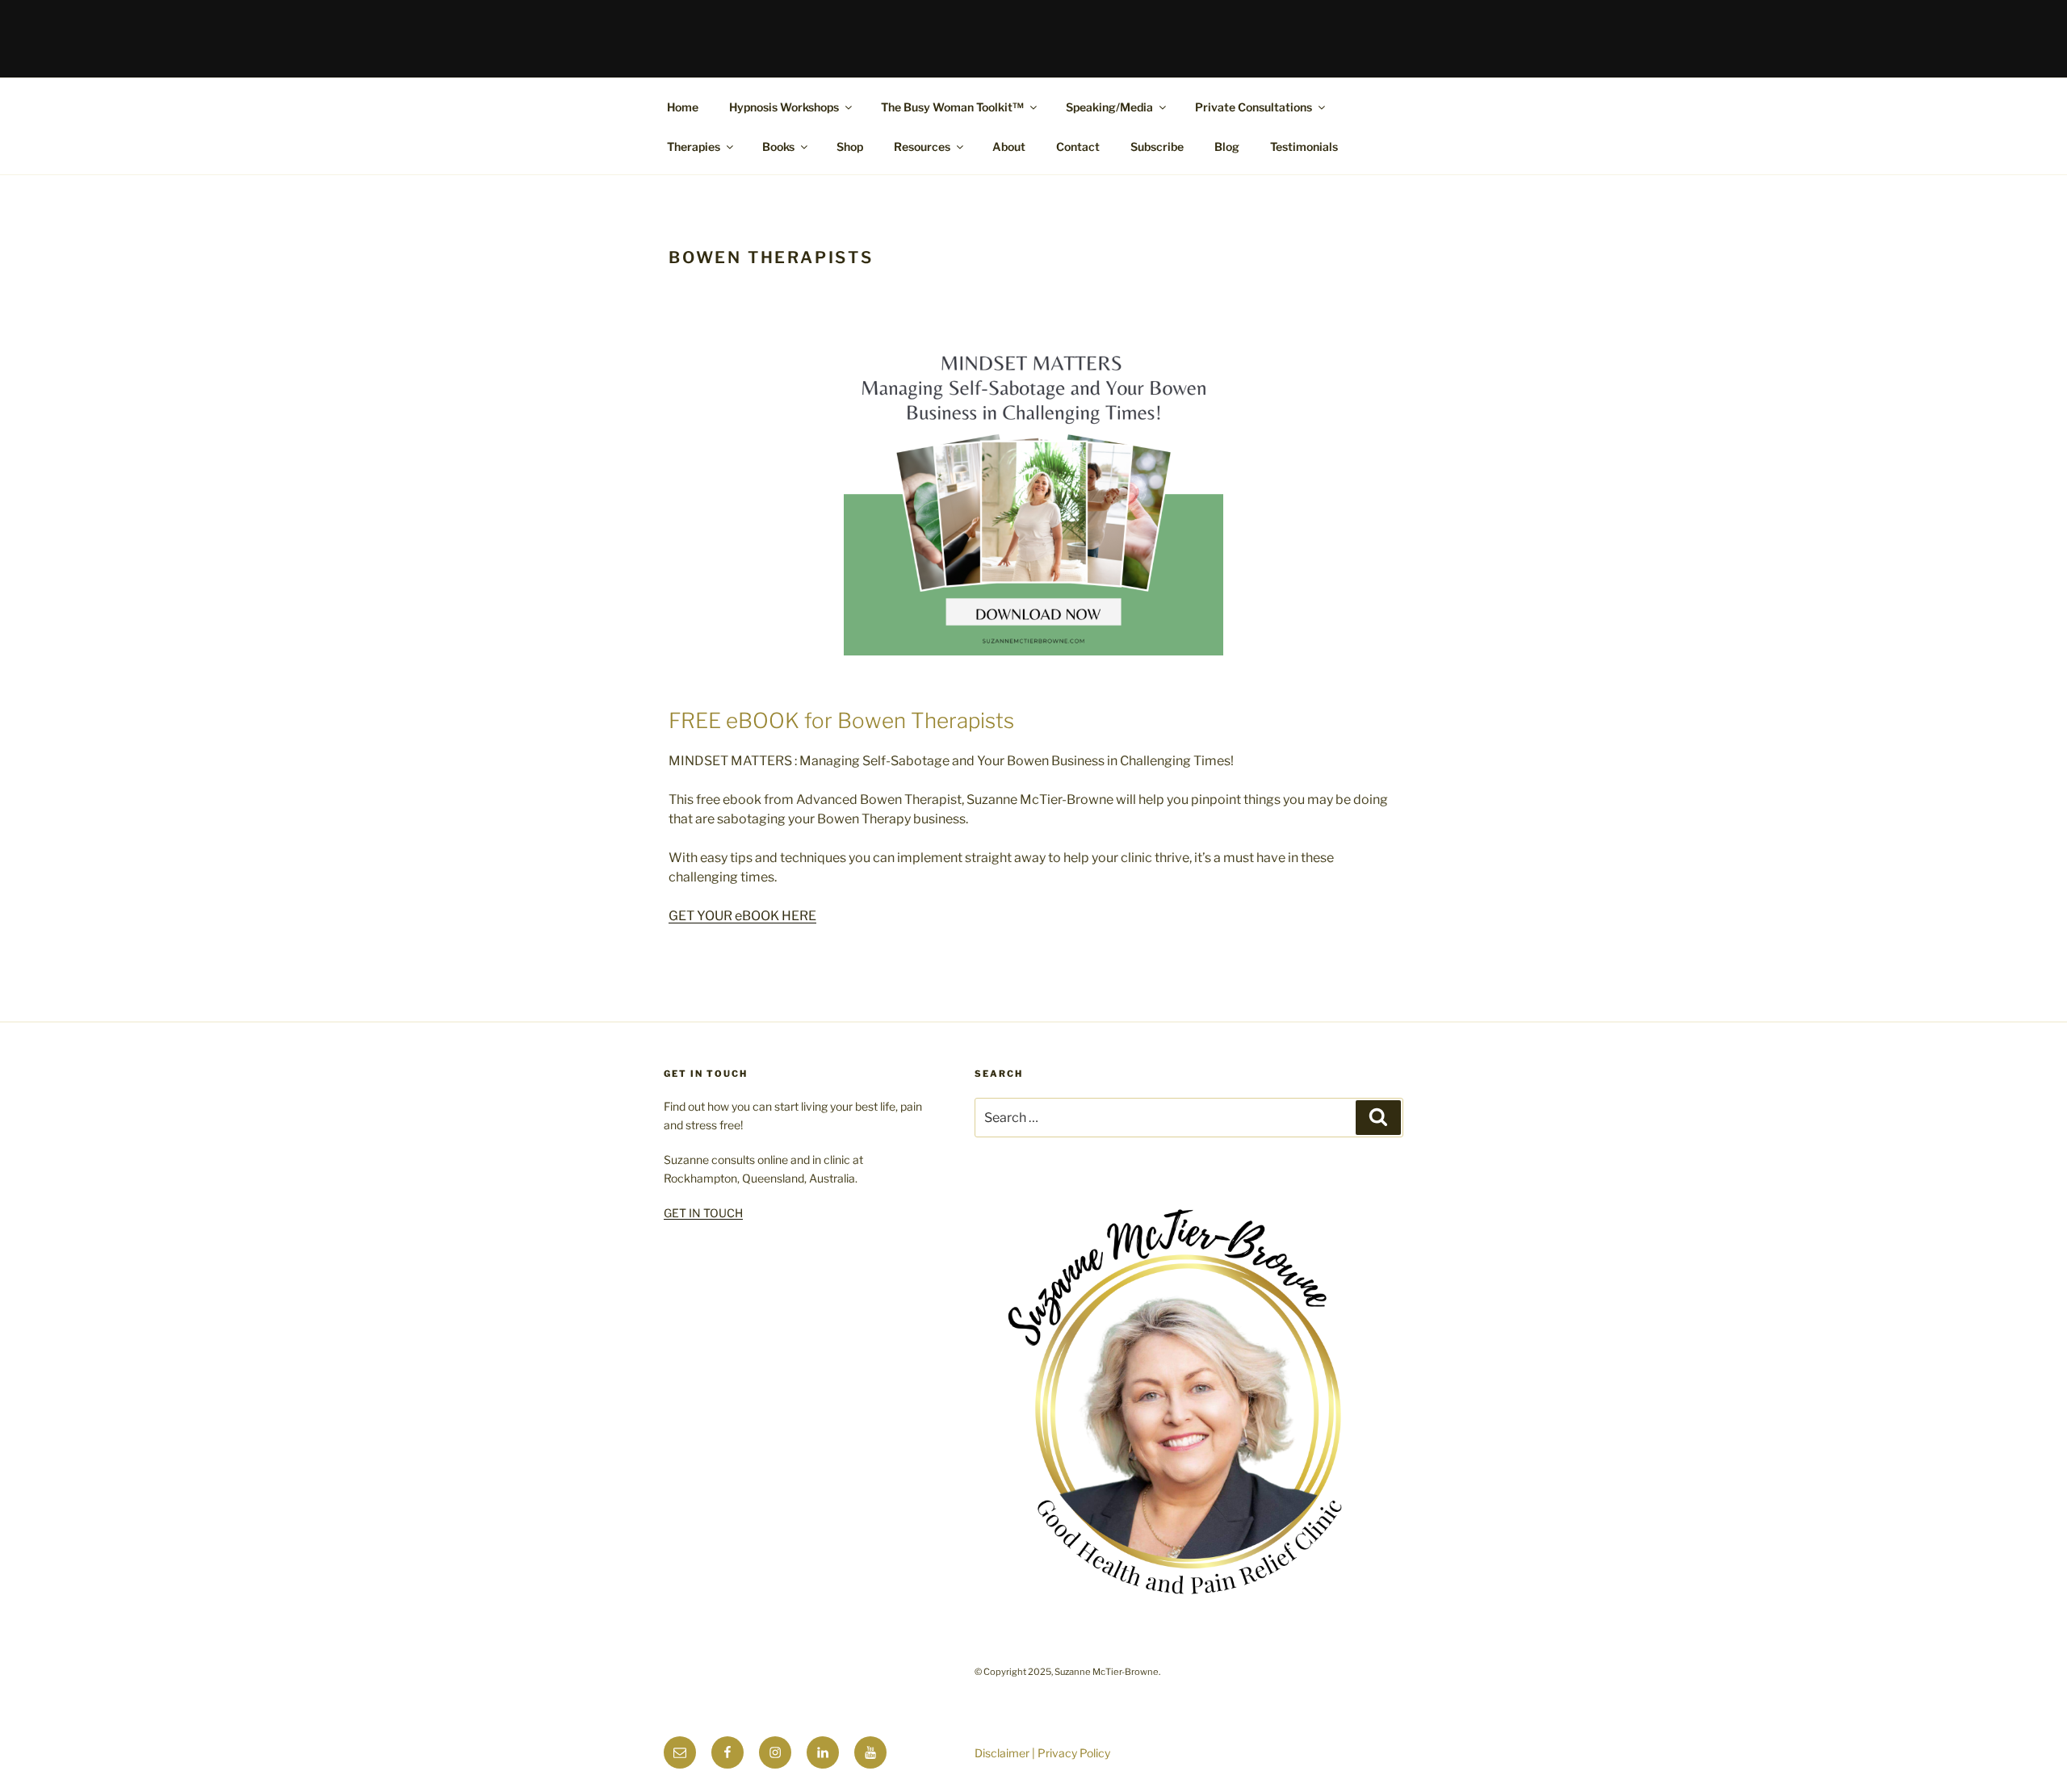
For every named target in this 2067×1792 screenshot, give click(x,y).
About (1009, 147)
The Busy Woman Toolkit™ (952, 107)
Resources (922, 147)
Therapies (694, 147)
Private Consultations (1254, 107)
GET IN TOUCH (703, 1213)
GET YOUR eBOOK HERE (742, 916)
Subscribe (1157, 147)
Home (683, 107)
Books (778, 147)
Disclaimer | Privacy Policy (1042, 1753)
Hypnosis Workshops (784, 107)
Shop (850, 147)
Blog (1227, 147)
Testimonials (1304, 147)
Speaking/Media (1109, 107)
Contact (1078, 147)
